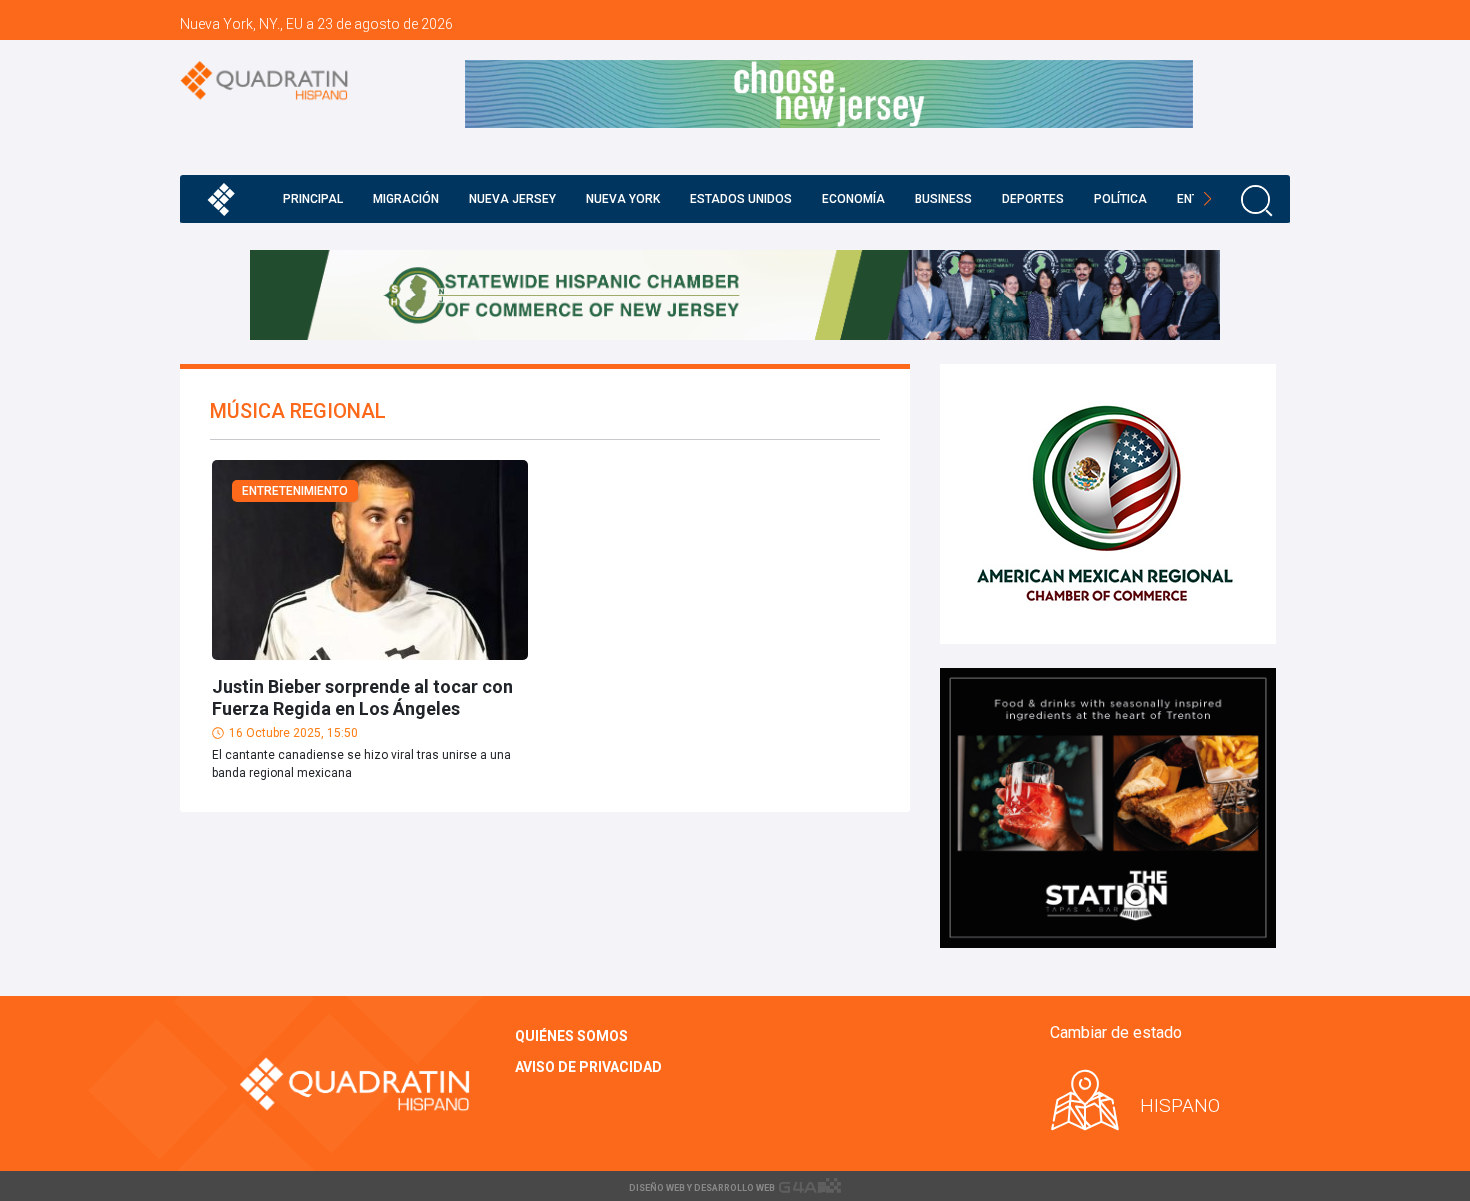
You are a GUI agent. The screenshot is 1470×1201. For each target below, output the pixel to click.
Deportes (1033, 199)
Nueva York (623, 199)
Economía (853, 199)
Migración (406, 199)
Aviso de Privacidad (588, 1067)
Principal (313, 199)
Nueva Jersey (512, 199)
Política (1120, 199)
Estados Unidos (741, 199)
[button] (1207, 199)
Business (943, 199)
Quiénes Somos (571, 1036)
